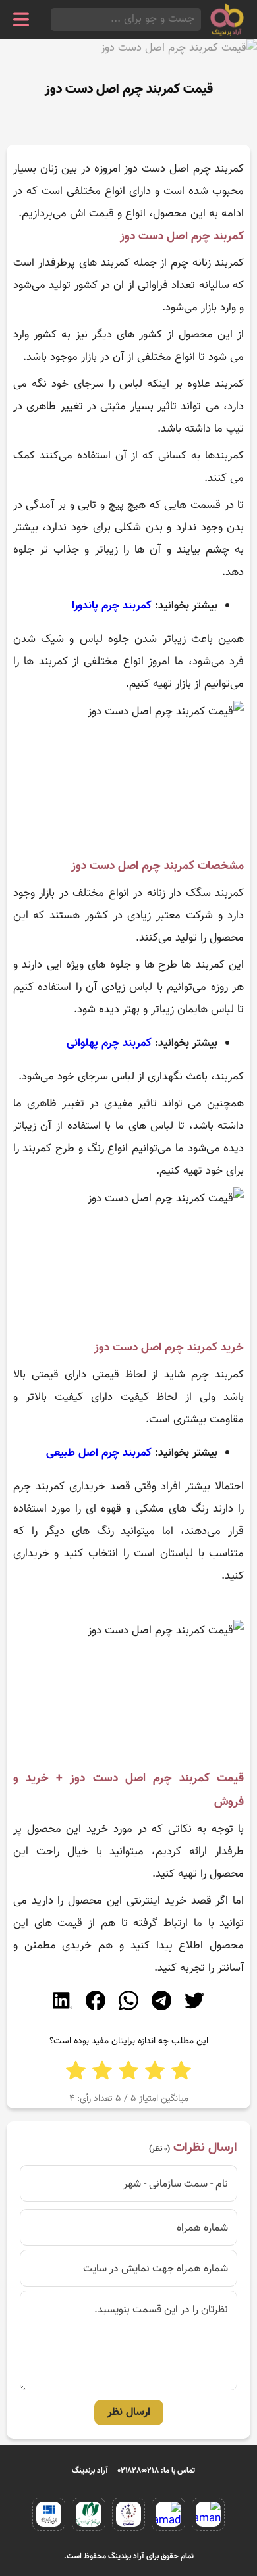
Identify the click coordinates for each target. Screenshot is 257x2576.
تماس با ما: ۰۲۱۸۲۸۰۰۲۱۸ (157, 2471)
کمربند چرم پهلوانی (109, 1043)
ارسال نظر (129, 2412)
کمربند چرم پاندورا (112, 606)
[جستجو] (55, 19)
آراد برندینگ (90, 2471)
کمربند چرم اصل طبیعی (99, 1453)
